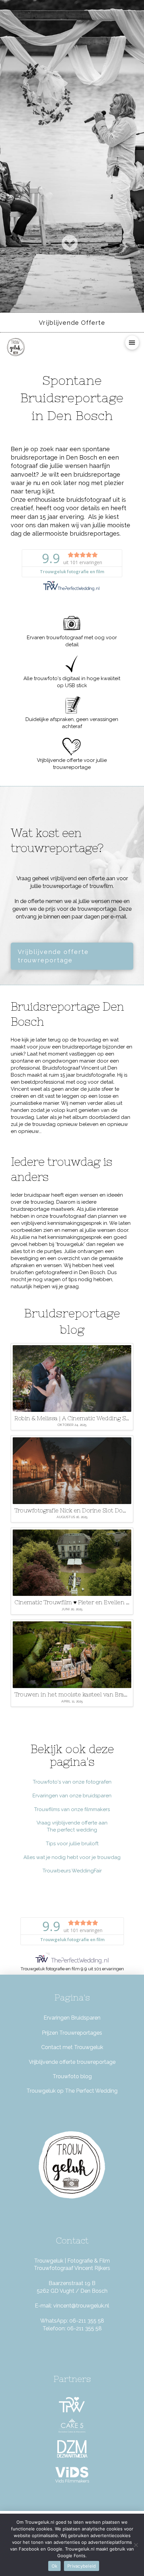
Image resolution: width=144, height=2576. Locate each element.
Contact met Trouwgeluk (72, 2047)
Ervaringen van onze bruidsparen (72, 1796)
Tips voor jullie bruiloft (72, 1844)
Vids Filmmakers (72, 2481)
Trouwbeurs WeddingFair (72, 1871)
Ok (55, 2566)
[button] (132, 342)
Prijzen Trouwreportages (72, 2033)
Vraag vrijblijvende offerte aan (72, 1823)
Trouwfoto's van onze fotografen (72, 1782)
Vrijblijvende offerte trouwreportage (72, 2062)
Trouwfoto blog (72, 2076)
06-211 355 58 (87, 2321)
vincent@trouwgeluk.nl (81, 2306)
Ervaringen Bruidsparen (72, 2018)
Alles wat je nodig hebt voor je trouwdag (72, 1857)
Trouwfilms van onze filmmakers (72, 1809)
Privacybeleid (82, 2566)
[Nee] (136, 2545)
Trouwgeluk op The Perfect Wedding (72, 2091)
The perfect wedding (72, 1830)
